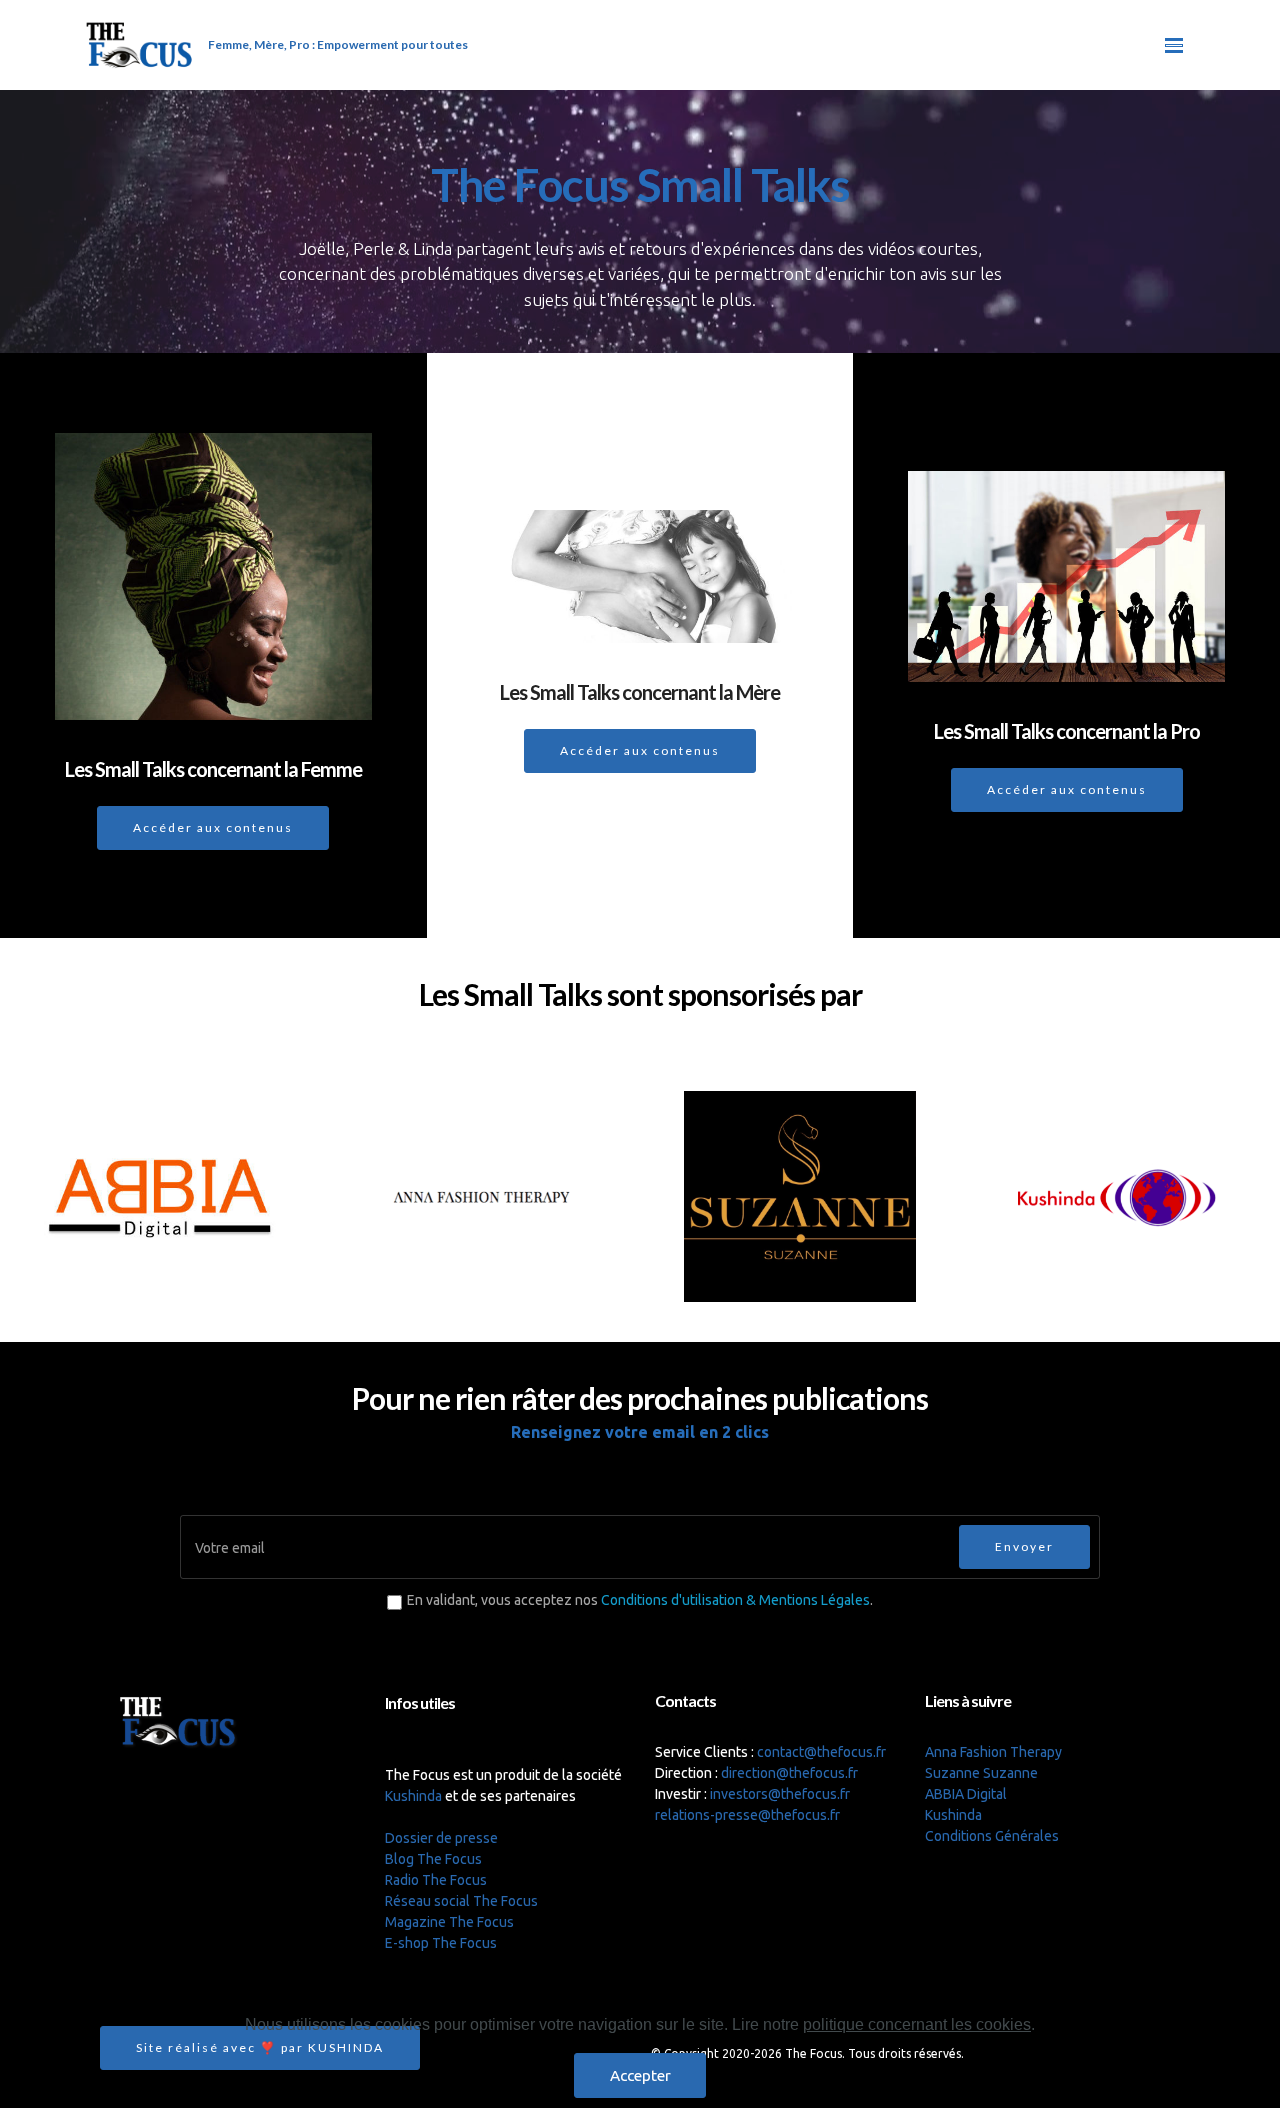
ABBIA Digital (966, 1794)
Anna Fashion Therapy (993, 1752)
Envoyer (1024, 1546)
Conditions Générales (992, 1836)
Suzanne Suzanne (981, 1773)
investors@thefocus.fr (780, 1794)
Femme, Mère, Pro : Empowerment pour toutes (338, 44)
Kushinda (413, 1796)
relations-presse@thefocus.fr (747, 1815)
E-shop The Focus (441, 1943)
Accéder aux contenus (213, 827)
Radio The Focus (436, 1880)
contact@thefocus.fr (821, 1752)
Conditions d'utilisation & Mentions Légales (735, 1600)
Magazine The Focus (449, 1922)
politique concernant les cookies (917, 2024)
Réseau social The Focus (461, 1901)
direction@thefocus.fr (789, 1773)
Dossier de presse (441, 1838)
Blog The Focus (433, 1859)
